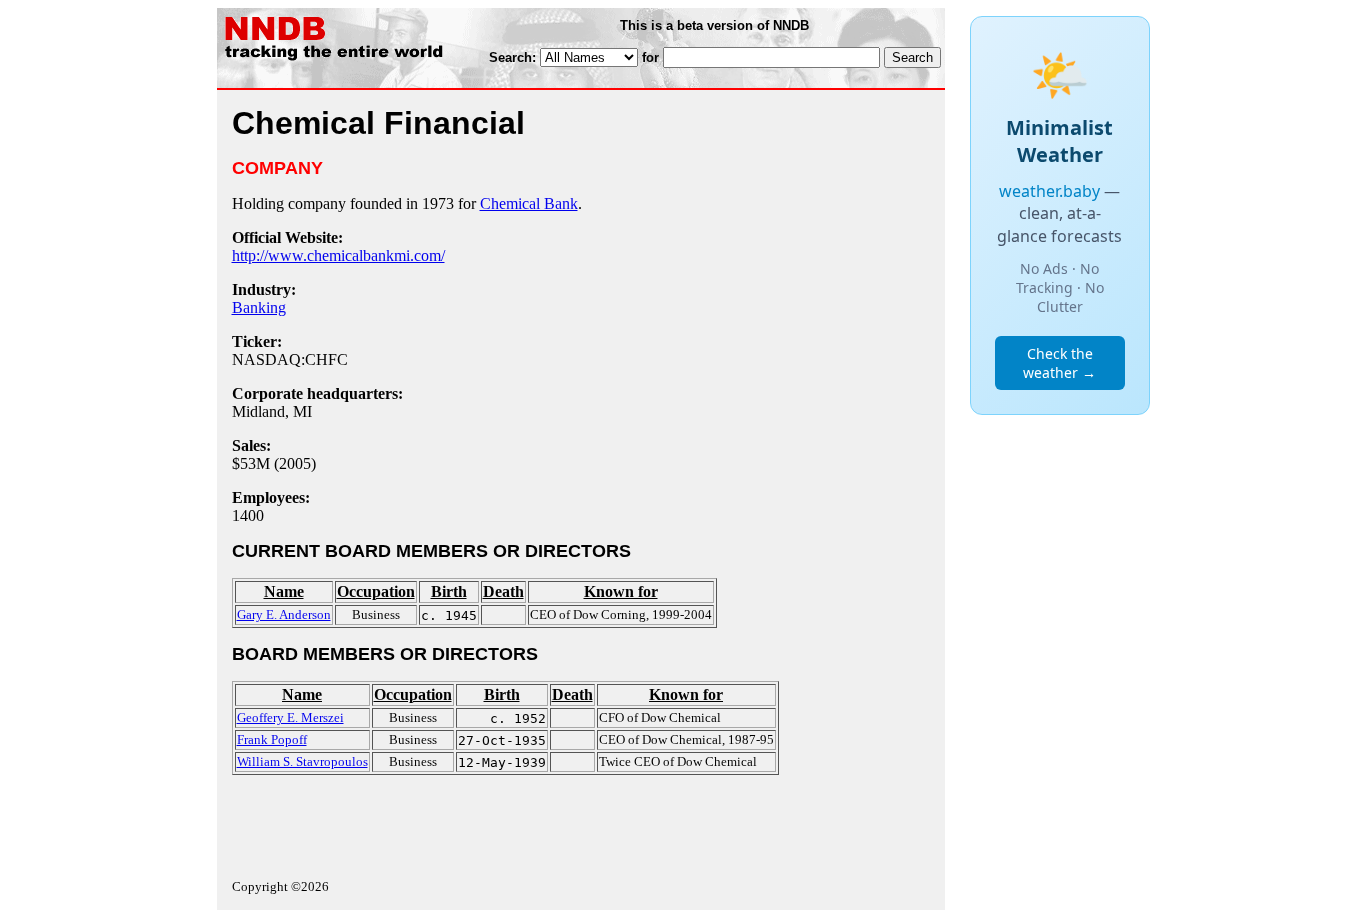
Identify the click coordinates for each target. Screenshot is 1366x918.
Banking (259, 307)
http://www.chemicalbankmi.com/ (338, 255)
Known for (621, 591)
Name (284, 591)
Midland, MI (272, 411)
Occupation (376, 591)
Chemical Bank (529, 203)
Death (503, 591)
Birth (449, 591)
